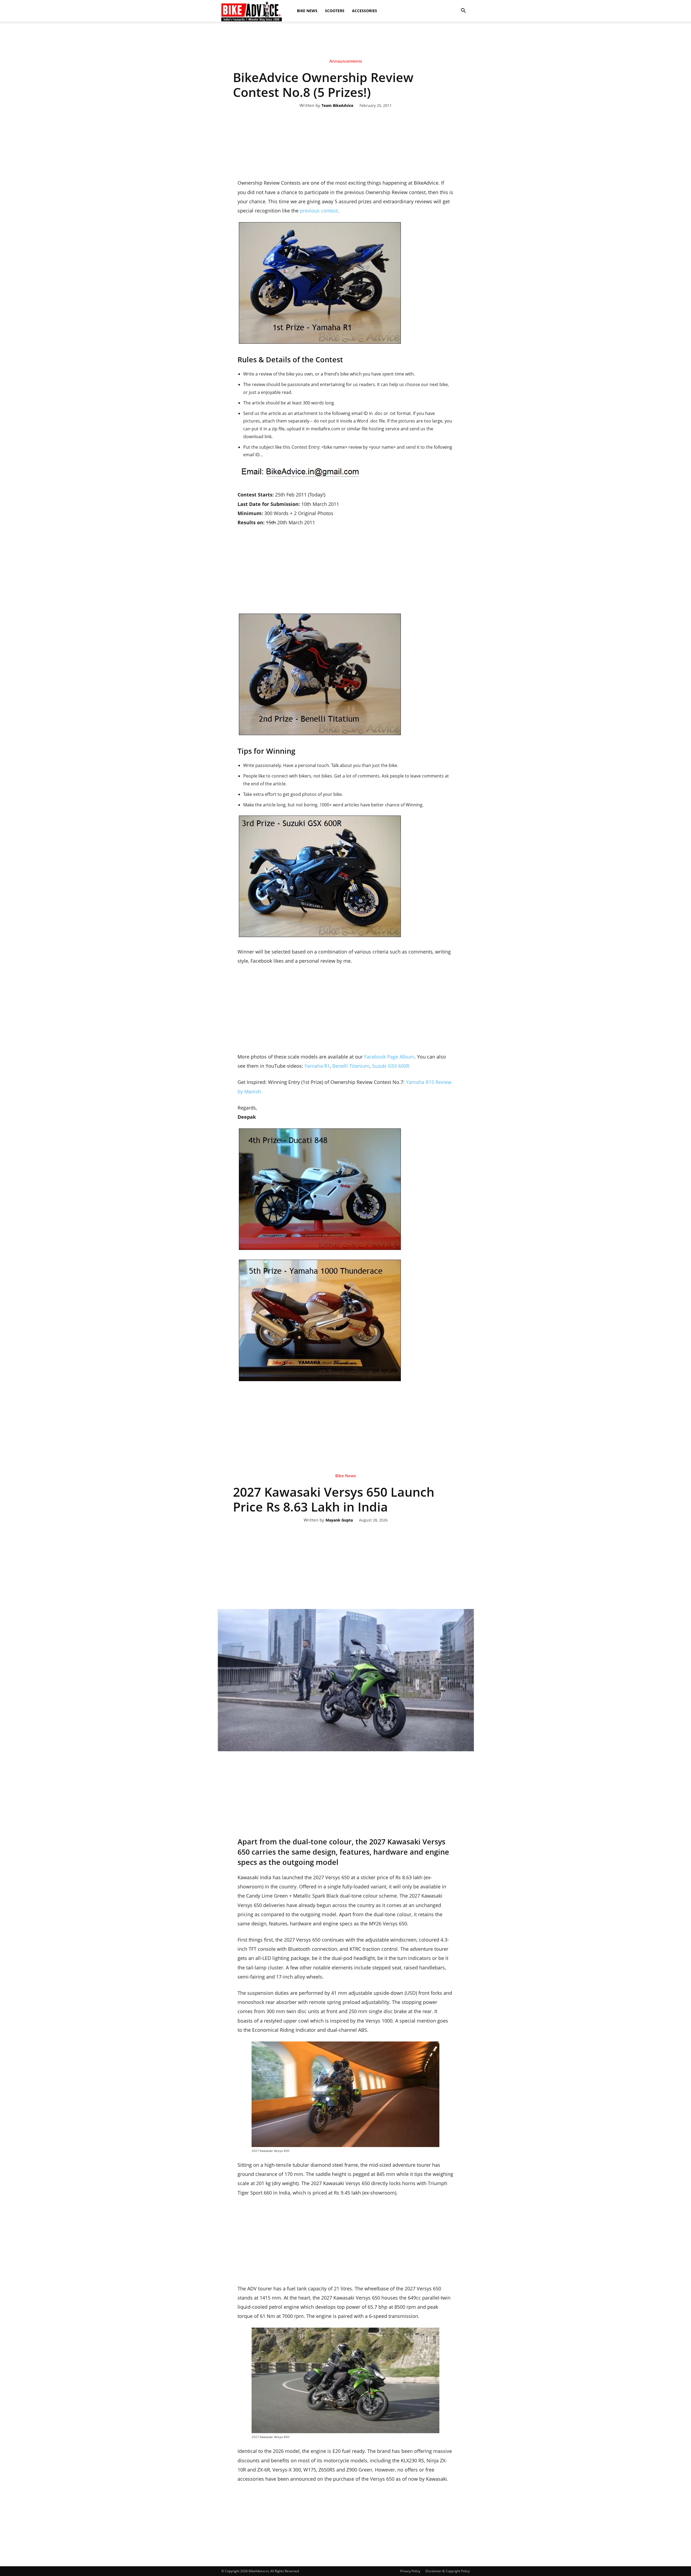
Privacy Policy (410, 2571)
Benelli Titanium (351, 1066)
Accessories (365, 11)
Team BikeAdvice (337, 106)
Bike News (307, 11)
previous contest (319, 211)
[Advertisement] (345, 40)
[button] (463, 11)
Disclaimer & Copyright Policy (448, 2571)
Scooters (335, 11)
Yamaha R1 (317, 1066)
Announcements (346, 61)
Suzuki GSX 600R (391, 1066)
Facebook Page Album (389, 1057)
